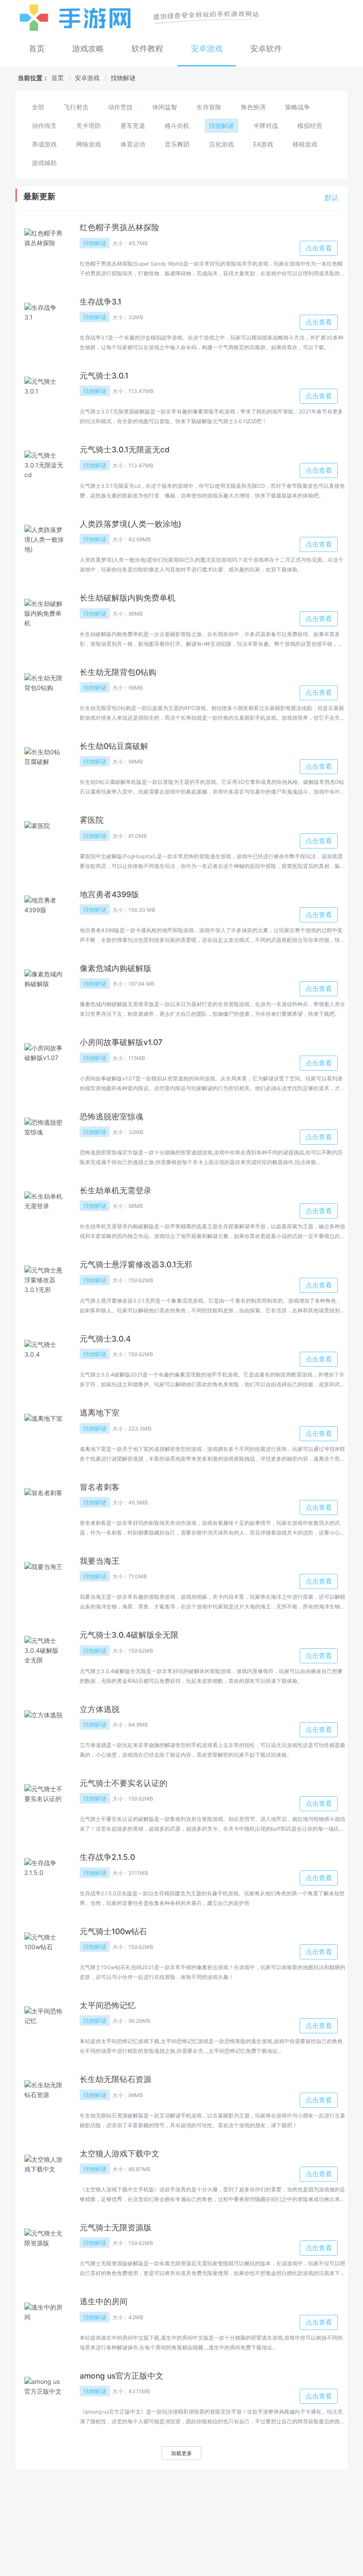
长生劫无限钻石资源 (116, 2079)
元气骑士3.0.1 (104, 376)
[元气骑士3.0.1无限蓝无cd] (44, 470)
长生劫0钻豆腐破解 (114, 746)
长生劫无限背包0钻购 (118, 672)
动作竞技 (120, 107)
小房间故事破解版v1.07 (121, 1042)
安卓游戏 (207, 48)
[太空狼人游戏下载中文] (44, 2175)
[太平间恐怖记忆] (44, 2026)
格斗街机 (177, 125)
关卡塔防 (89, 125)
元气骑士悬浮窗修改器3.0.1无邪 (136, 1264)
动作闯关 (44, 125)
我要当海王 (100, 1561)
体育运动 (133, 144)
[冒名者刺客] (44, 1508)
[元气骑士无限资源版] (44, 2248)
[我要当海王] (44, 1582)
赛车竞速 (133, 125)
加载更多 (181, 2453)
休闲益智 (165, 107)
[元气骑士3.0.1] (44, 397)
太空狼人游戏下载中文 (120, 2154)
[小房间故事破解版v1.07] (44, 1063)
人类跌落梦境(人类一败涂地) (131, 524)
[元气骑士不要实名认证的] (44, 1804)
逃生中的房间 (104, 2301)
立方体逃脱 (100, 1709)
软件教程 (147, 48)
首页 (37, 48)
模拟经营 (310, 125)
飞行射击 (76, 107)
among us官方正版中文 (122, 2376)
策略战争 (297, 107)
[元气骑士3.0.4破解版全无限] (44, 1656)
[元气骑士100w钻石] (44, 1952)
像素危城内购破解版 (116, 968)
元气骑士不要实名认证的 (124, 1783)
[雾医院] (44, 841)
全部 (38, 107)
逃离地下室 (100, 1413)
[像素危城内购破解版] (44, 989)
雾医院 (92, 820)
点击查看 (319, 248)
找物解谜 (123, 78)
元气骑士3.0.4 (105, 1339)
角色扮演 (253, 107)
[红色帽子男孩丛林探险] (44, 248)
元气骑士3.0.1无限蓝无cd (125, 449)
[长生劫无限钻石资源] (44, 2100)
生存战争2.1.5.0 (107, 1857)
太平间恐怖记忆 (108, 2005)
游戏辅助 (44, 163)
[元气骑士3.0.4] (44, 1360)
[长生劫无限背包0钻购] (44, 693)
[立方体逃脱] (44, 1730)
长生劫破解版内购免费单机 (127, 598)
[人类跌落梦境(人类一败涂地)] (44, 545)
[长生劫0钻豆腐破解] (44, 767)
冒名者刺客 (100, 1487)
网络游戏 (89, 144)
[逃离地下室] (44, 1434)
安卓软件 (266, 48)
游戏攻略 (88, 48)
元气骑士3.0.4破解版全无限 (129, 1635)
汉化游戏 (221, 144)
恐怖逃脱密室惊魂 (112, 1116)
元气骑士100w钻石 (113, 1931)
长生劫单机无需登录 (116, 1190)
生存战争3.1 (100, 302)
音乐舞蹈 (177, 144)
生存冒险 (209, 107)
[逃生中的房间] (44, 2322)
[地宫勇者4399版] (44, 915)
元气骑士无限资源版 (116, 2227)
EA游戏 (263, 144)
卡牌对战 (266, 125)
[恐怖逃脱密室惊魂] (44, 1138)
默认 (332, 197)
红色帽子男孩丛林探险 (120, 227)
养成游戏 (44, 144)
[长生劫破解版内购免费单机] (44, 619)
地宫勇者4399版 (109, 894)
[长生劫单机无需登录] (44, 1211)
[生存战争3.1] (44, 323)
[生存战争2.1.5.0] (44, 1878)
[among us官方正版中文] (44, 2397)
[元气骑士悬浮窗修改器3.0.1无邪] (44, 1285)
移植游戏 (305, 144)
